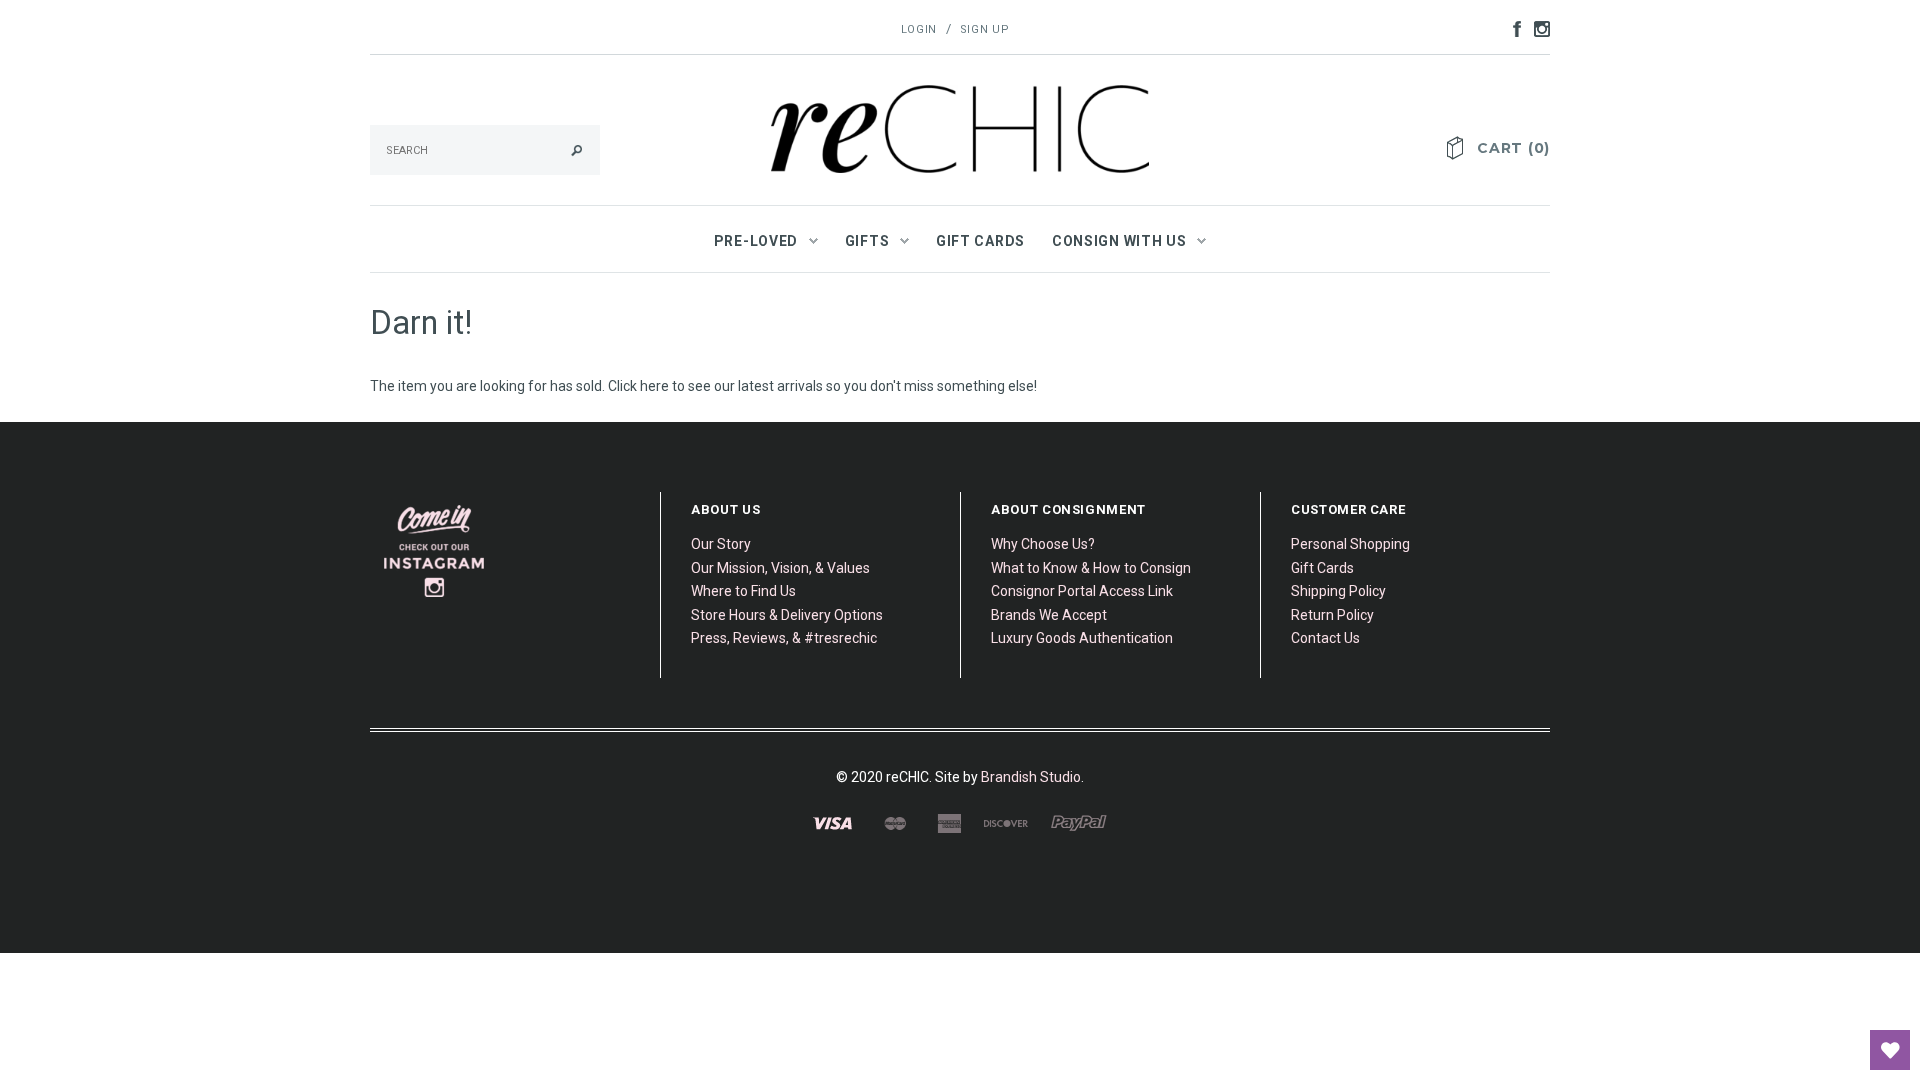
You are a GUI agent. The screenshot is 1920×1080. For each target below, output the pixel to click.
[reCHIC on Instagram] (1537, 28)
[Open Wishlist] (1890, 1050)
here (654, 386)
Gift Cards (1322, 568)
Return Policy (1332, 615)
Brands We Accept (1049, 615)
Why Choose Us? (1043, 544)
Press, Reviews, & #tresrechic (784, 638)
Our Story (721, 544)
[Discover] (1006, 822)
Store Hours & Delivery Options (787, 615)
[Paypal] (1079, 822)
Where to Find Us (743, 591)
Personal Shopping (1350, 544)
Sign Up (985, 29)
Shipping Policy (1338, 591)
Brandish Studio (1031, 777)
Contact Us (1325, 638)
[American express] (949, 822)
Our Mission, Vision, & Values (780, 568)
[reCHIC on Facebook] (1512, 28)
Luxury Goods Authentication (1082, 638)
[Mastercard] (894, 822)
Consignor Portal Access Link (1082, 591)
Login (919, 29)
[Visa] (832, 822)
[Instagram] (435, 551)
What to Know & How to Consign (1091, 568)
